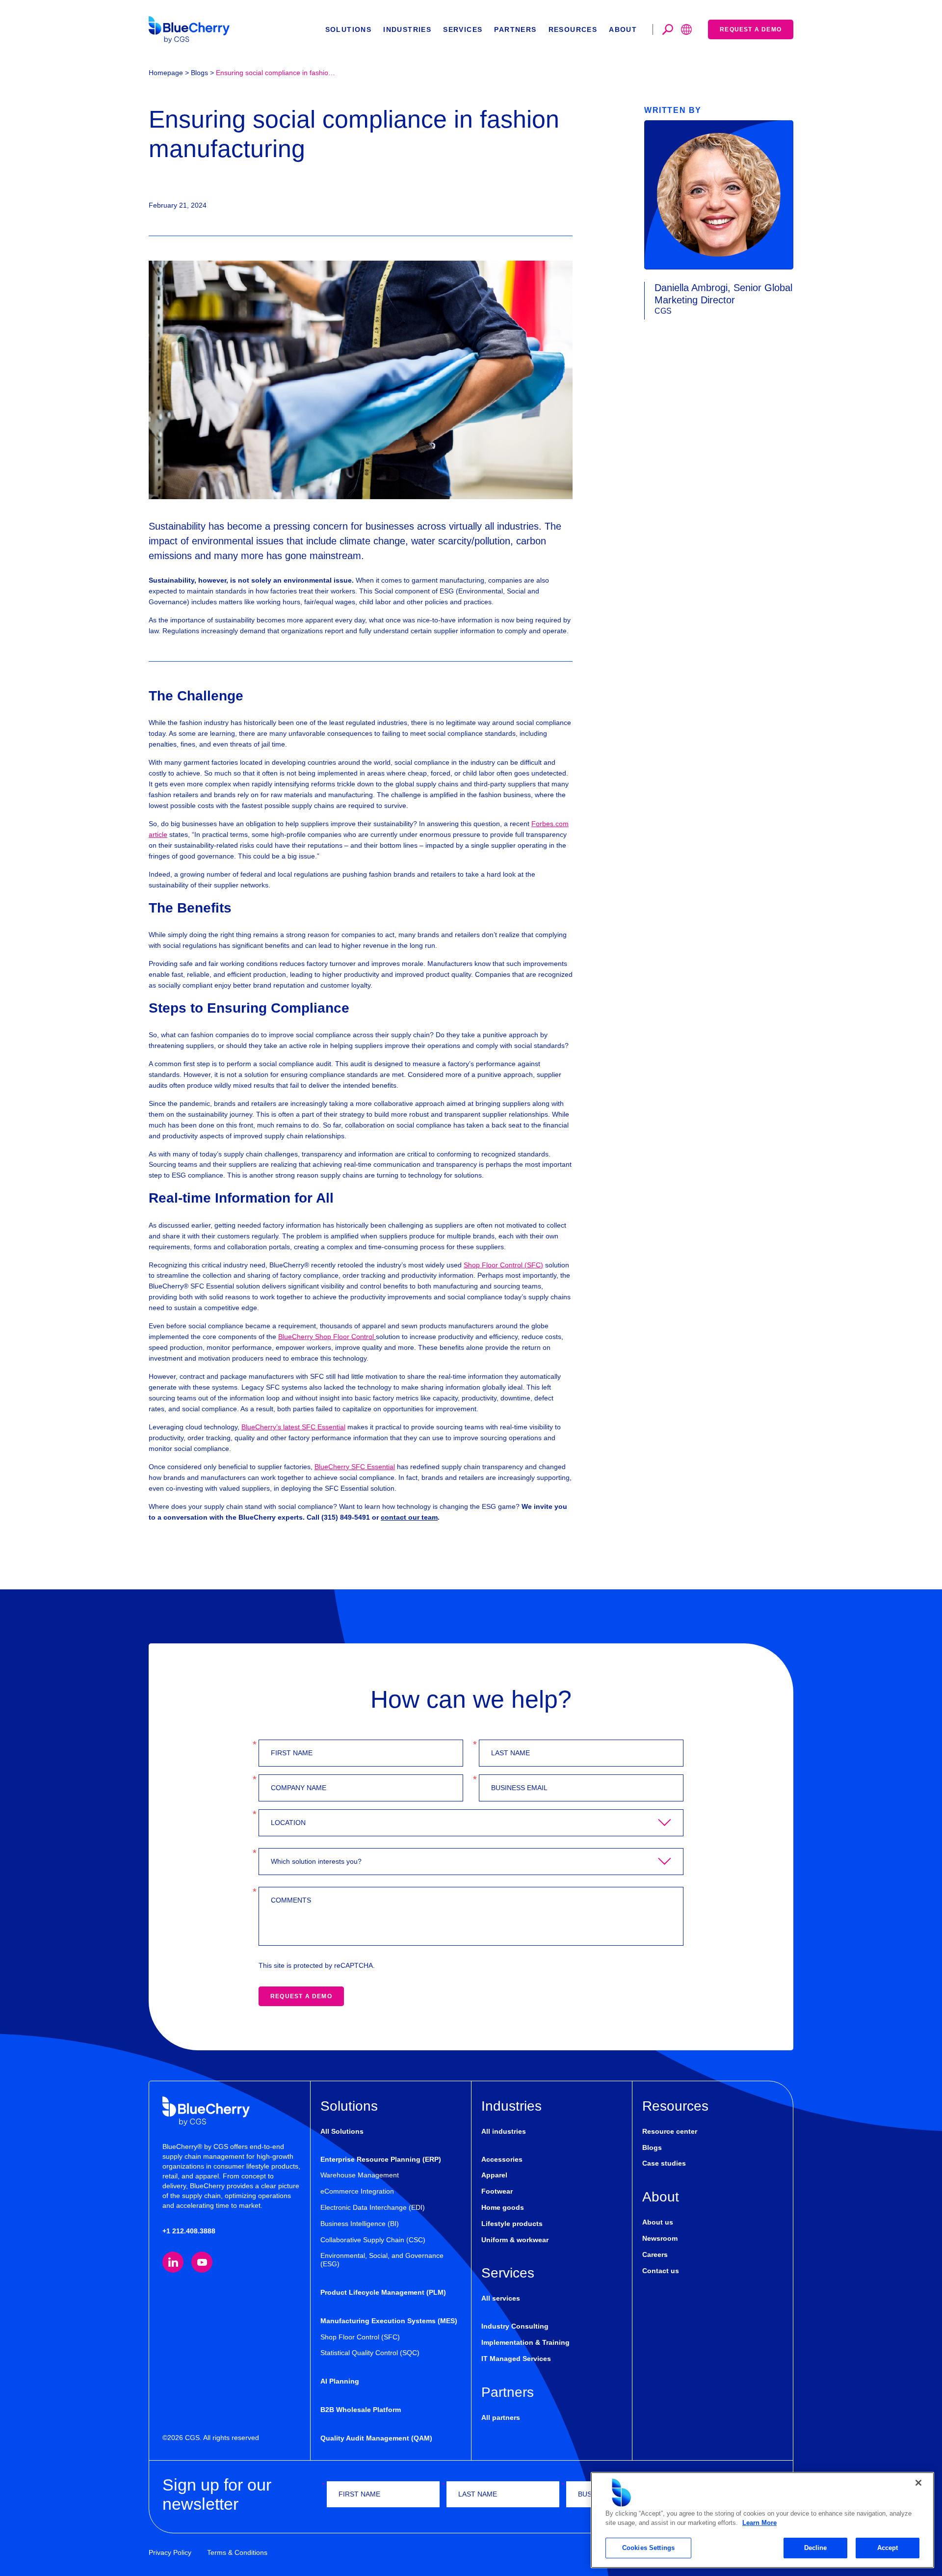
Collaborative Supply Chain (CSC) (373, 2240)
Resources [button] (573, 29)
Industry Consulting (515, 2326)
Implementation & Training (525, 2342)
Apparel (494, 2175)
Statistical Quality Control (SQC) (370, 2353)
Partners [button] (515, 29)
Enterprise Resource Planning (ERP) (381, 2159)
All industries (504, 2131)
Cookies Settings (648, 2548)
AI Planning (340, 2381)
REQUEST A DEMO (301, 1996)
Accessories (502, 2159)
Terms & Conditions (237, 2552)
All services (501, 2298)
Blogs (199, 73)
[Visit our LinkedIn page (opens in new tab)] (173, 2262)
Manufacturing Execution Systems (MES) (389, 2321)
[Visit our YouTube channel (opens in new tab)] (202, 2262)
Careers (655, 2254)
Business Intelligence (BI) (360, 2224)
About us (658, 2222)
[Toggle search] (668, 29)
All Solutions (342, 2131)
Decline (816, 2548)
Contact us (661, 2271)
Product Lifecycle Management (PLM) (383, 2292)
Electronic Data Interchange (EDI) (373, 2207)
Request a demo (751, 29)
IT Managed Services (516, 2359)
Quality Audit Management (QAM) (376, 2438)
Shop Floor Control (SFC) (360, 2337)
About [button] (623, 29)
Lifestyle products (512, 2224)
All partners (501, 2417)
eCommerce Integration (357, 2191)
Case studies (664, 2163)
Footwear (497, 2191)
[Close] (918, 2483)
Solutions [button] (349, 29)
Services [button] (463, 29)
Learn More (759, 2523)
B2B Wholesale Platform (361, 2410)
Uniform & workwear (515, 2240)
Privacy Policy (170, 2552)
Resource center (670, 2131)
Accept (888, 2548)
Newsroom (660, 2238)
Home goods (503, 2207)
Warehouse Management (360, 2175)
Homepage (166, 73)
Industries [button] (407, 29)
